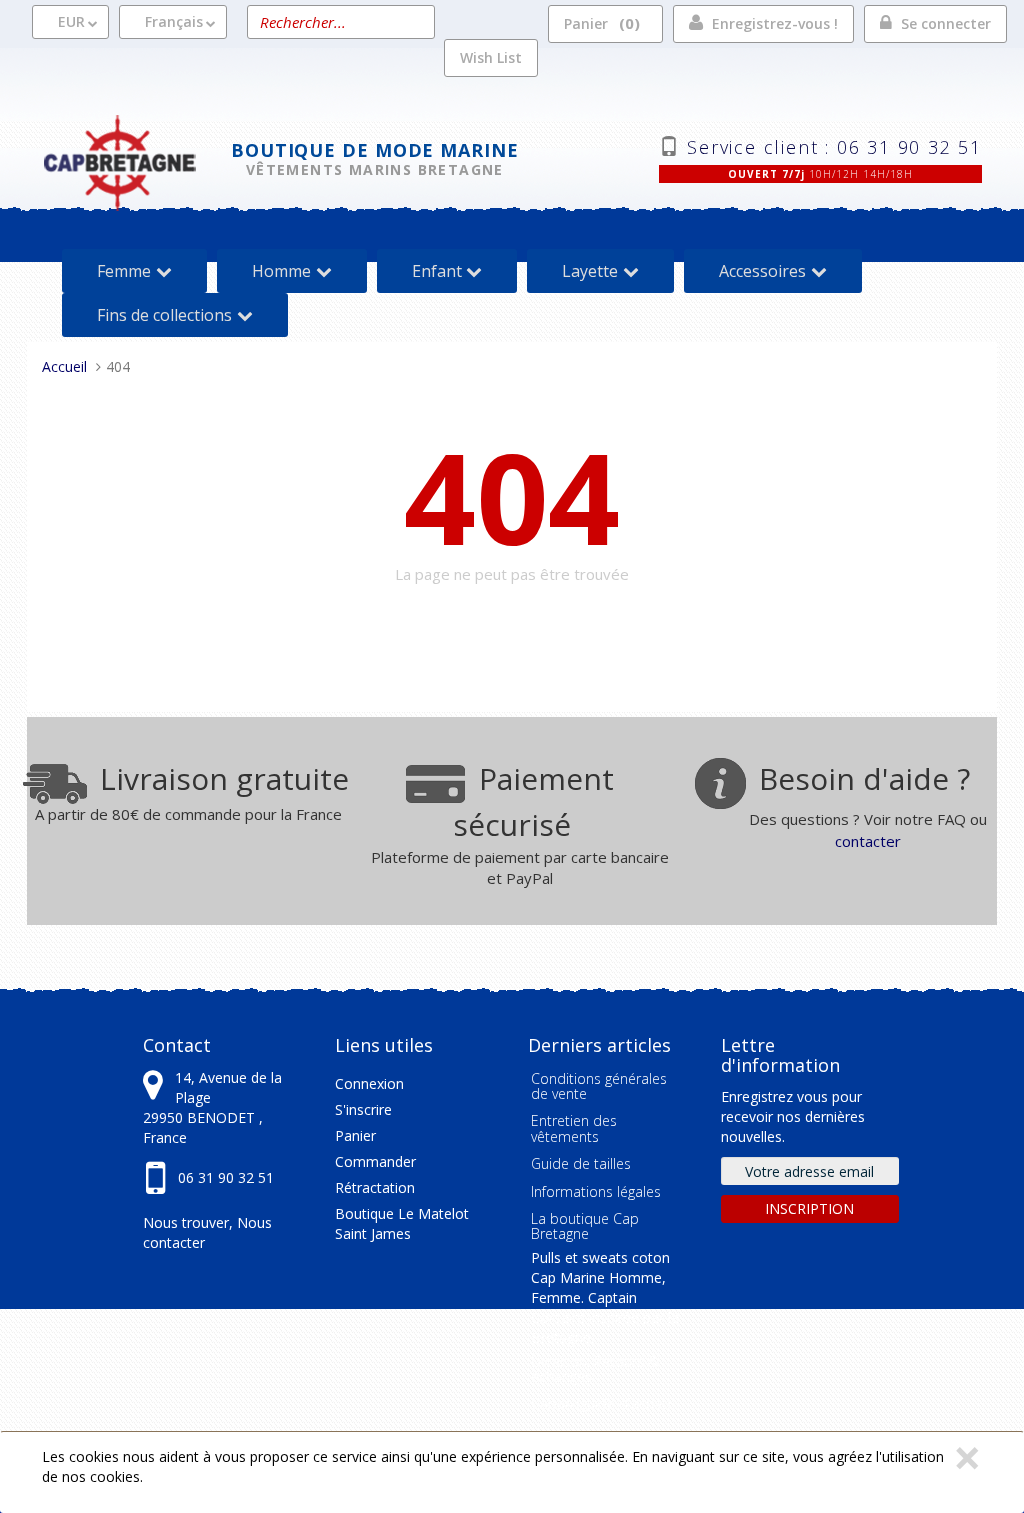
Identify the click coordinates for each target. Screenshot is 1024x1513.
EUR (71, 21)
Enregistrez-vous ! (775, 23)
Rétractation (375, 1187)
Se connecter (946, 23)
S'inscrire (363, 1109)
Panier (599, 23)
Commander (375, 1161)
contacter (868, 841)
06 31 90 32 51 (226, 1177)
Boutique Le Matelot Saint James (402, 1223)
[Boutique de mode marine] (136, 160)
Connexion (369, 1083)
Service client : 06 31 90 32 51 (834, 145)
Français (174, 21)
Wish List (491, 57)
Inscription (809, 1208)
